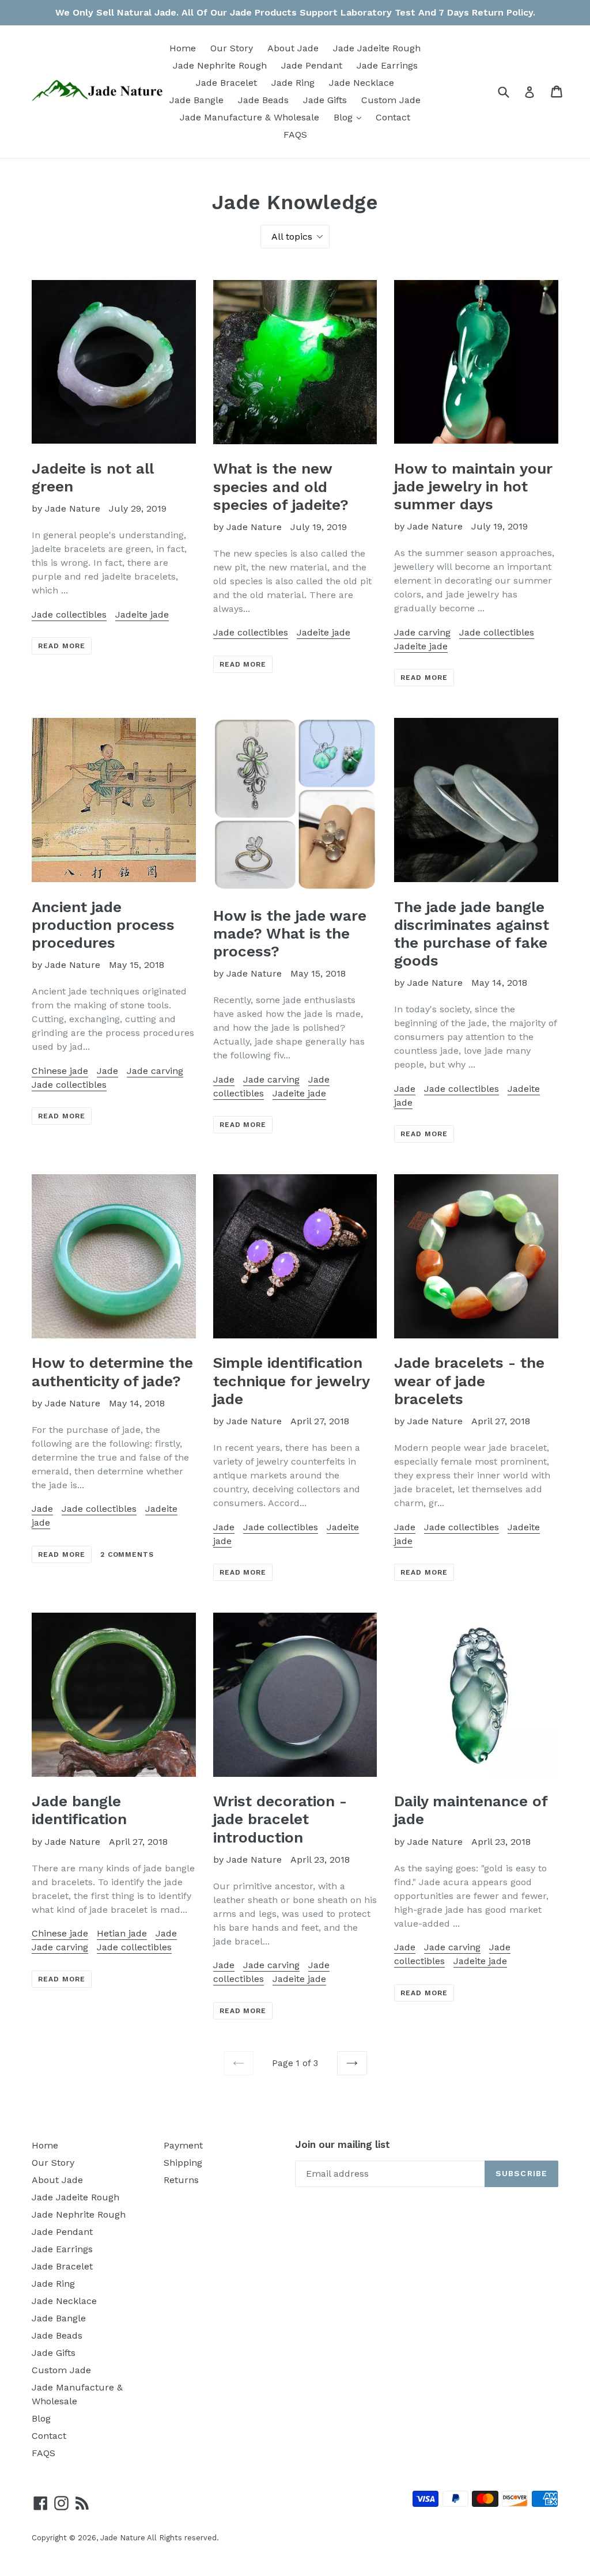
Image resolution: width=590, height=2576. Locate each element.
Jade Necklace (362, 83)
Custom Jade (391, 100)
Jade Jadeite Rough (377, 48)
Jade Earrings (387, 65)
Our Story (232, 48)
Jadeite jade (142, 614)
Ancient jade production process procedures (103, 925)
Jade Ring (293, 83)
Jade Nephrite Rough (220, 65)
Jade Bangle (196, 100)
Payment (183, 2145)
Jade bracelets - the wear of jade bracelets (469, 1380)
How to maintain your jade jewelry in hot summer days (473, 486)
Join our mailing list (343, 2144)
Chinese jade (60, 1071)
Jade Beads (263, 100)
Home (183, 48)
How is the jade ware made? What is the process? (290, 933)
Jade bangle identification (79, 1810)
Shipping (183, 2163)
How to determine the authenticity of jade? (112, 1372)
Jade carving (422, 632)
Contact (393, 117)
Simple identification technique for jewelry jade (291, 1380)
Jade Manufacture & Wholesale (249, 117)
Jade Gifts (325, 100)
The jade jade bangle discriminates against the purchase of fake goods (472, 934)
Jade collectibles (69, 614)
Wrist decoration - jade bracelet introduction (280, 1819)
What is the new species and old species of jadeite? (281, 486)
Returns (181, 2180)
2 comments (127, 1554)
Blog (350, 117)
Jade (107, 1071)
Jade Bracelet (226, 83)
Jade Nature (123, 2538)
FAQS (295, 135)
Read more (62, 646)
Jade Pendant (312, 65)
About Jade (293, 48)
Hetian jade (122, 1933)
